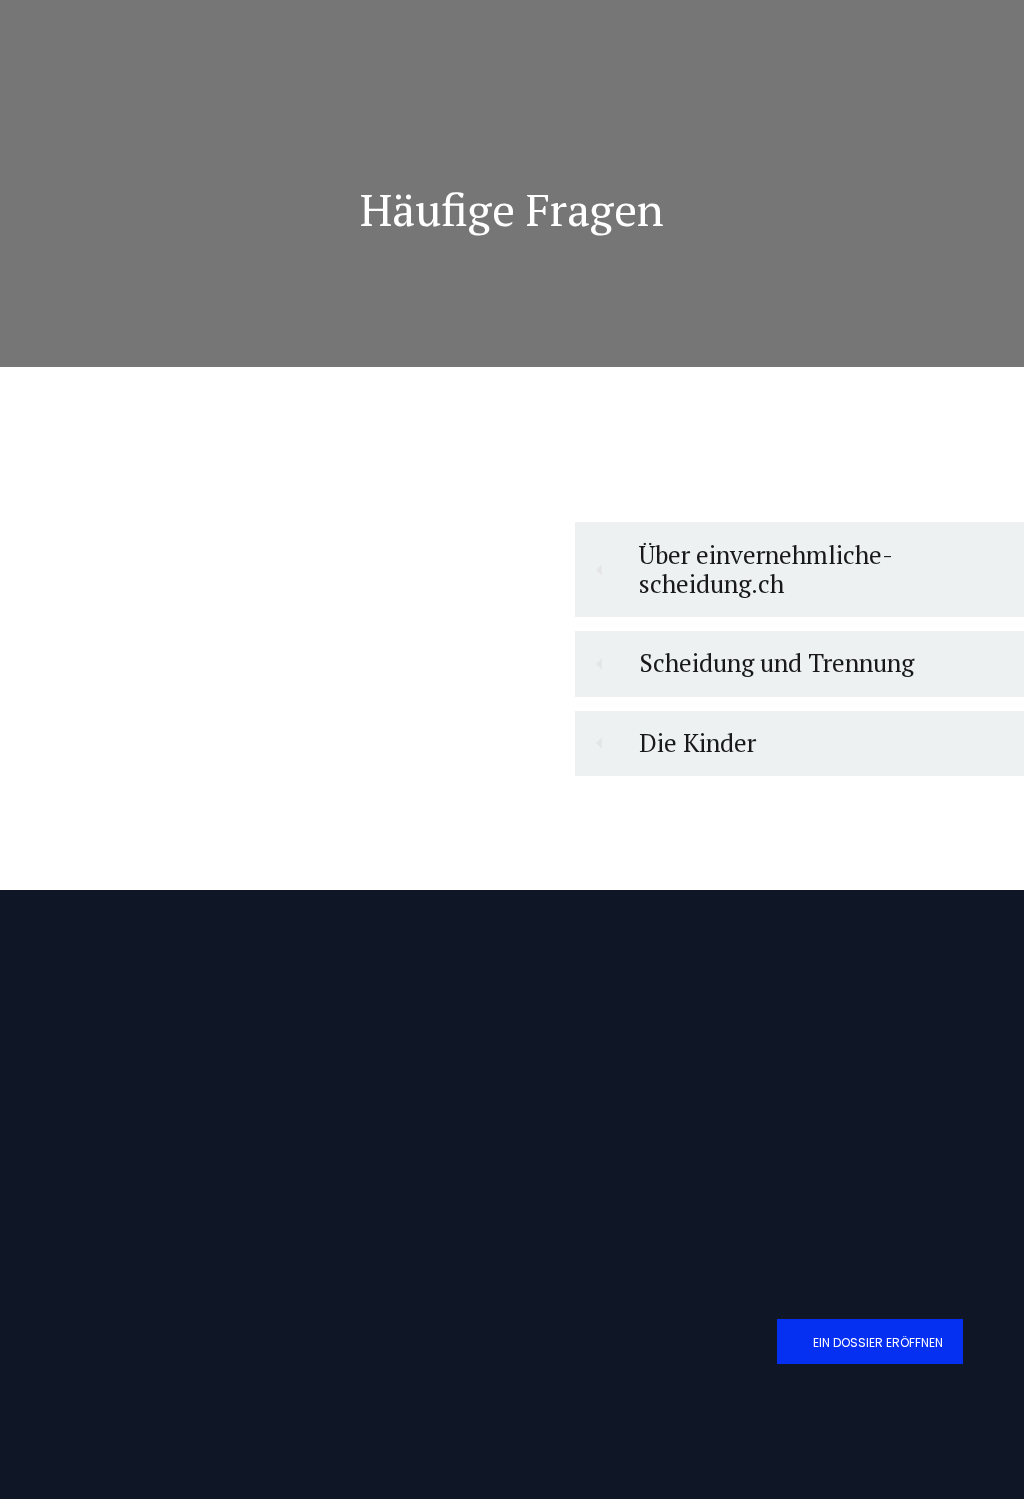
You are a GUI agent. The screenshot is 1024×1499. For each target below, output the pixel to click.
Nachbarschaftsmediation (340, 1117)
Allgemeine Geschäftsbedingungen (627, 1078)
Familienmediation (322, 1078)
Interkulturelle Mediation (339, 1155)
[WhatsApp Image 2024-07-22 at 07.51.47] (889, 1421)
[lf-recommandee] (838, 1281)
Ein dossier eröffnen (878, 1342)
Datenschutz (567, 1117)
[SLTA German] (942, 1279)
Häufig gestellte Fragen (594, 1155)
